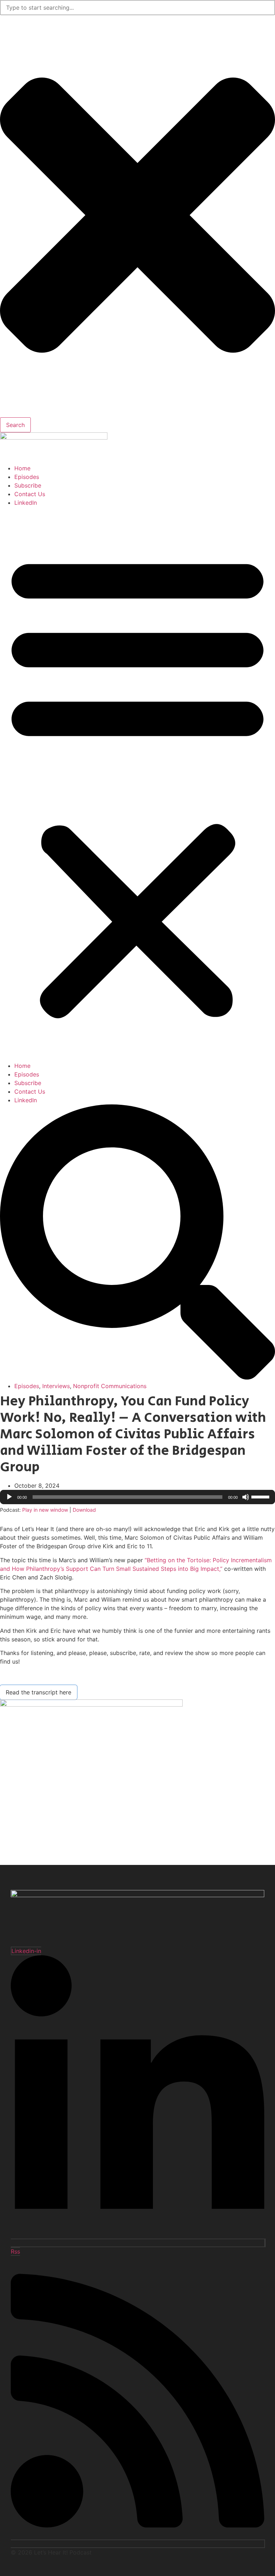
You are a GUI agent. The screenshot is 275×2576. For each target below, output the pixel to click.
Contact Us (30, 494)
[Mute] (246, 1497)
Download (84, 1510)
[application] (137, 1497)
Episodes (27, 477)
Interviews (56, 1386)
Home (22, 468)
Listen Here (21, 1678)
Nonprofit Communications (110, 1386)
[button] (137, 784)
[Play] (9, 1497)
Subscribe (28, 485)
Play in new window (45, 1510)
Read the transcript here (38, 1692)
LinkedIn (26, 503)
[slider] (261, 1496)
